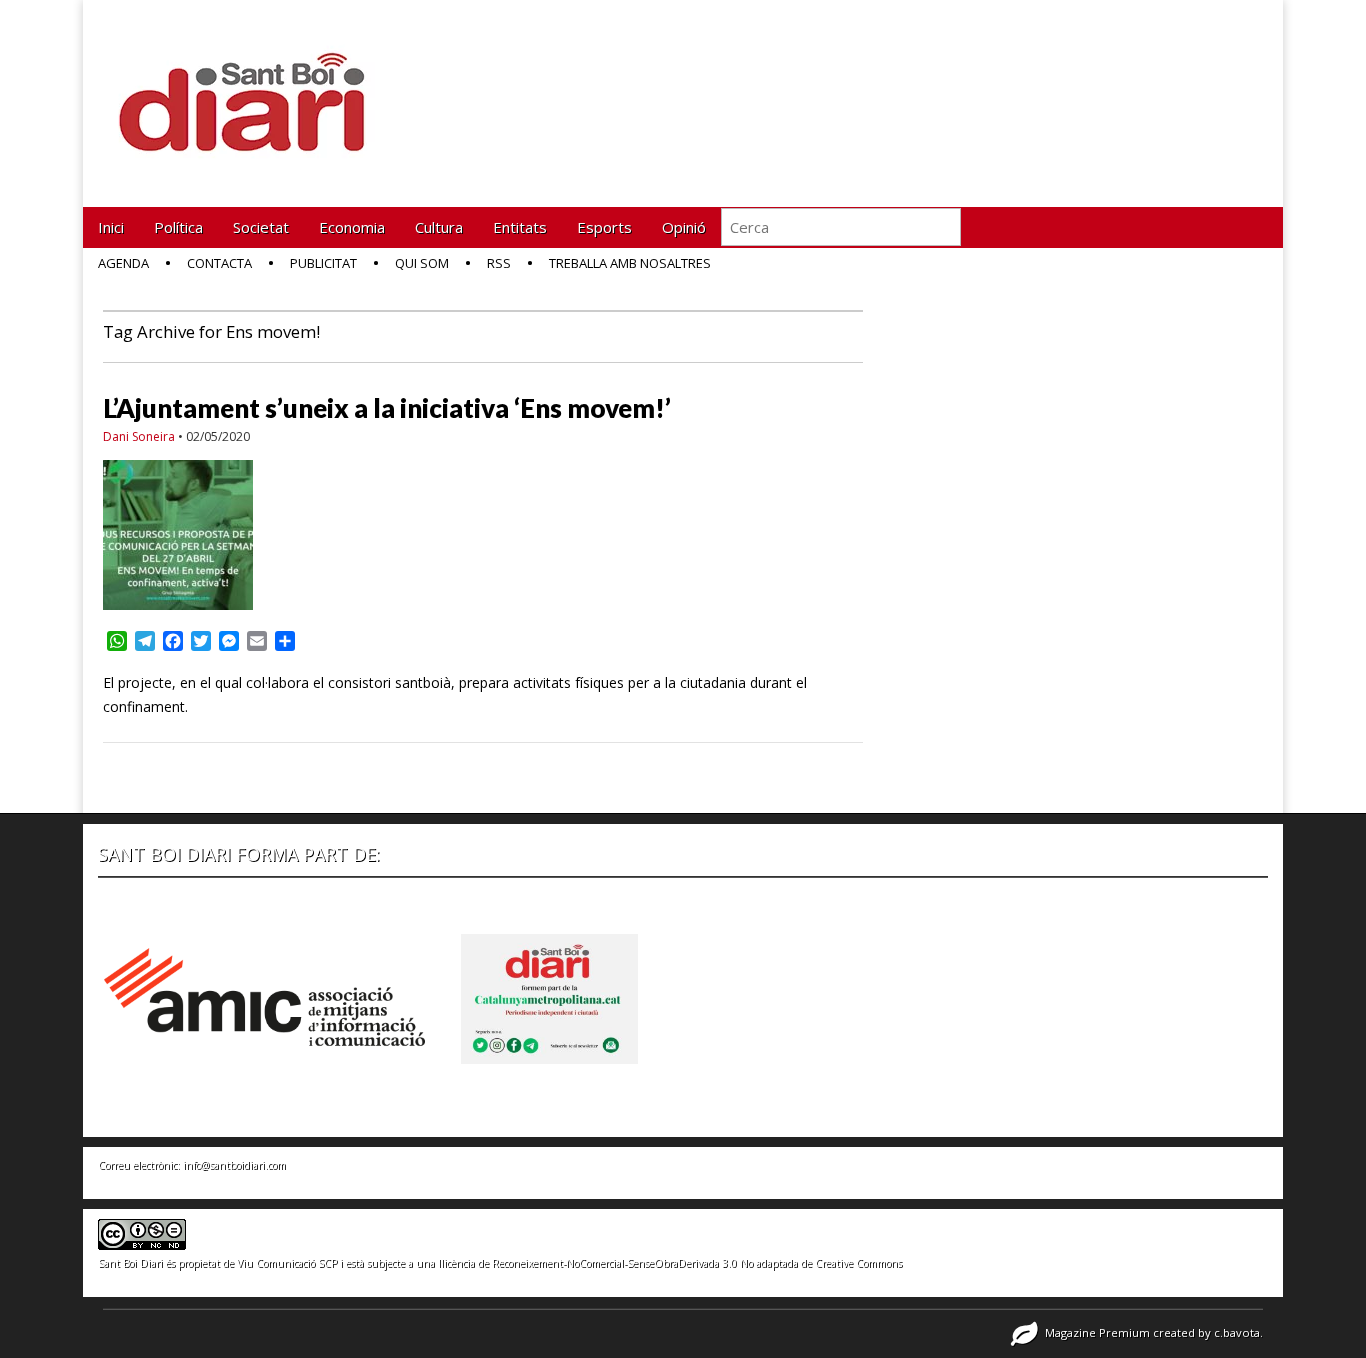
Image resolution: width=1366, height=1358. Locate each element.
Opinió (684, 227)
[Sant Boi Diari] (253, 88)
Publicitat (323, 263)
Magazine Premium (1097, 1332)
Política (178, 227)
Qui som (422, 263)
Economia (352, 227)
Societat (261, 227)
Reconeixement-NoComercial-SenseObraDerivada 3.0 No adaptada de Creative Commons (697, 1263)
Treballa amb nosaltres (630, 263)
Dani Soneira (139, 436)
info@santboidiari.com (234, 1165)
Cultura (439, 227)
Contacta (219, 263)
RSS (499, 263)
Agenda (123, 263)
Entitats (520, 227)
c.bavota (1237, 1332)
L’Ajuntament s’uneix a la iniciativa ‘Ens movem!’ (387, 408)
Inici (111, 227)
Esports (604, 227)
